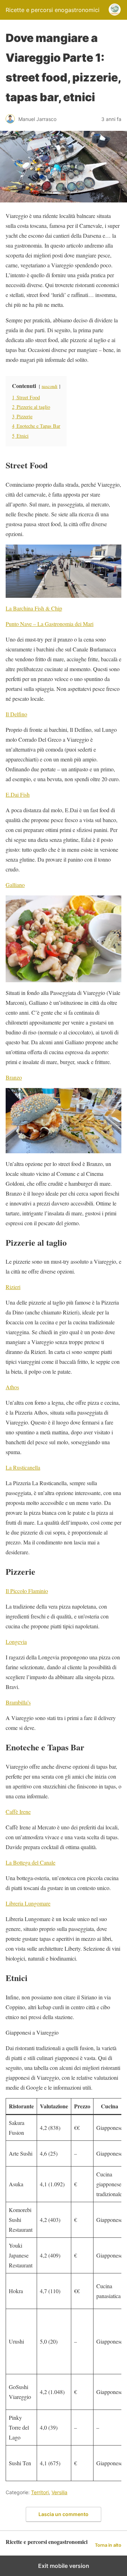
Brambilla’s (18, 1702)
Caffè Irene (18, 1812)
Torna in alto (108, 2545)
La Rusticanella (23, 1467)
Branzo (14, 1077)
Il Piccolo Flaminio (27, 1591)
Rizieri (13, 1287)
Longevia (16, 1642)
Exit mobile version (64, 2566)
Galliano (15, 885)
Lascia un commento (64, 2514)
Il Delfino (16, 714)
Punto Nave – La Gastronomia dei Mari (50, 624)
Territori (40, 2492)
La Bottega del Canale (31, 1862)
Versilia (59, 2492)
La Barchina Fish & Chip (34, 608)
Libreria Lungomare (28, 1903)
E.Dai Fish (18, 794)
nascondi (50, 386)
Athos (12, 1387)
